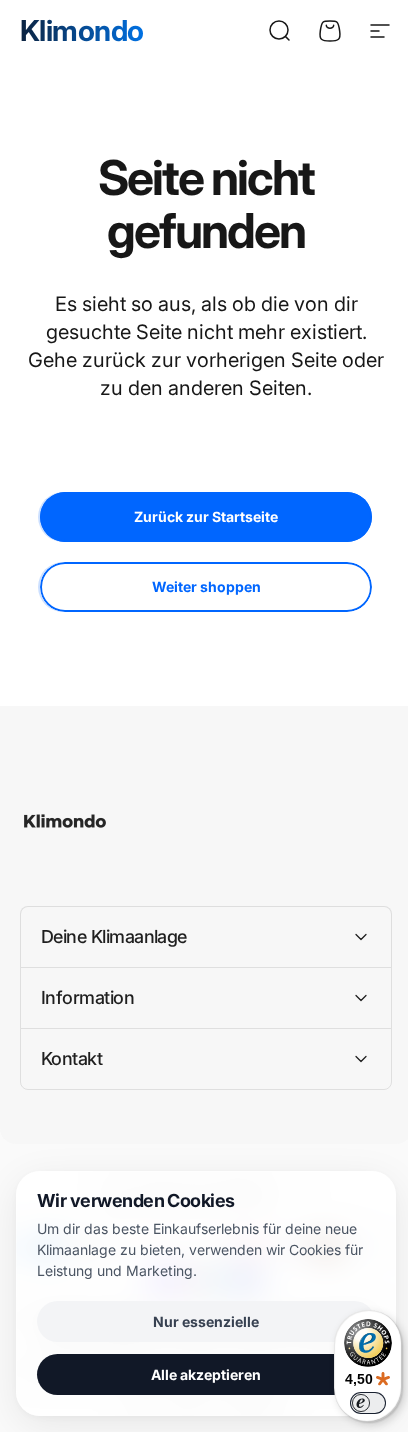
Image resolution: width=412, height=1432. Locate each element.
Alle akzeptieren (199, 1374)
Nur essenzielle (199, 1321)
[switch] (353, 1403)
